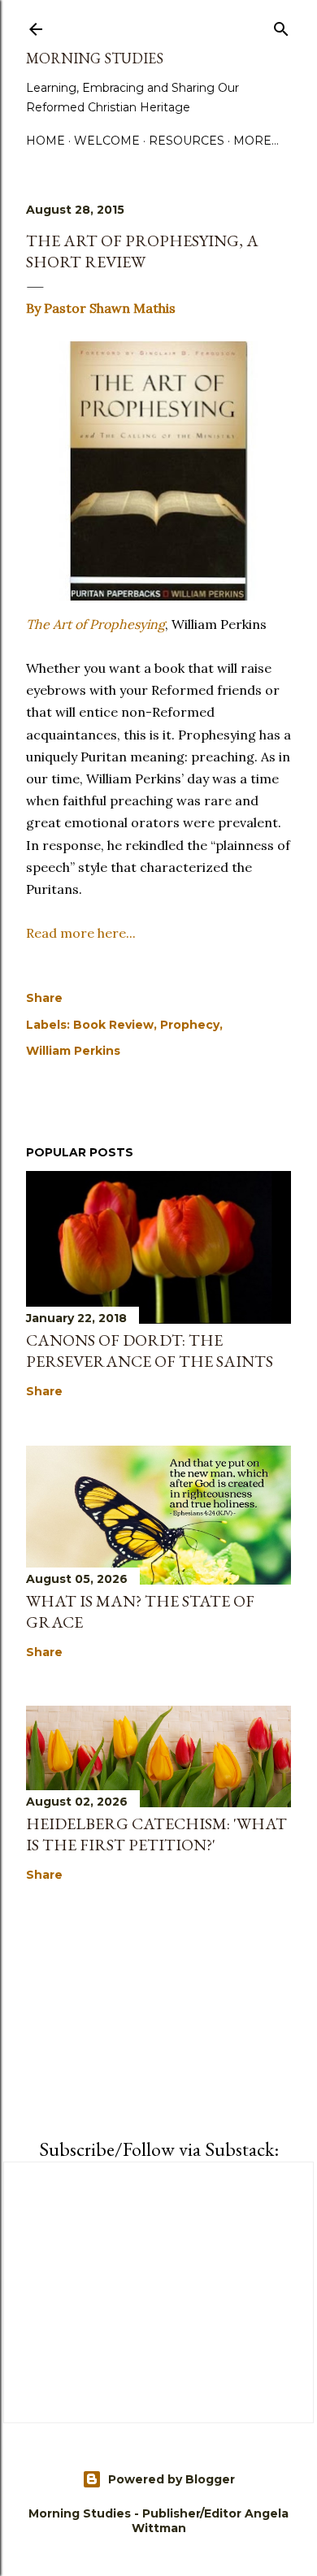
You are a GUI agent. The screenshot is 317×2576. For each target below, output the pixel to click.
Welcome (107, 141)
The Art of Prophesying (96, 624)
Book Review (113, 1025)
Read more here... (81, 933)
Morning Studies (95, 58)
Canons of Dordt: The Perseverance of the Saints (150, 1351)
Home (46, 141)
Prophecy (190, 1025)
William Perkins (73, 1051)
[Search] (281, 26)
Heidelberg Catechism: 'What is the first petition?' (156, 1834)
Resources (187, 141)
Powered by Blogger (172, 2479)
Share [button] (44, 998)
